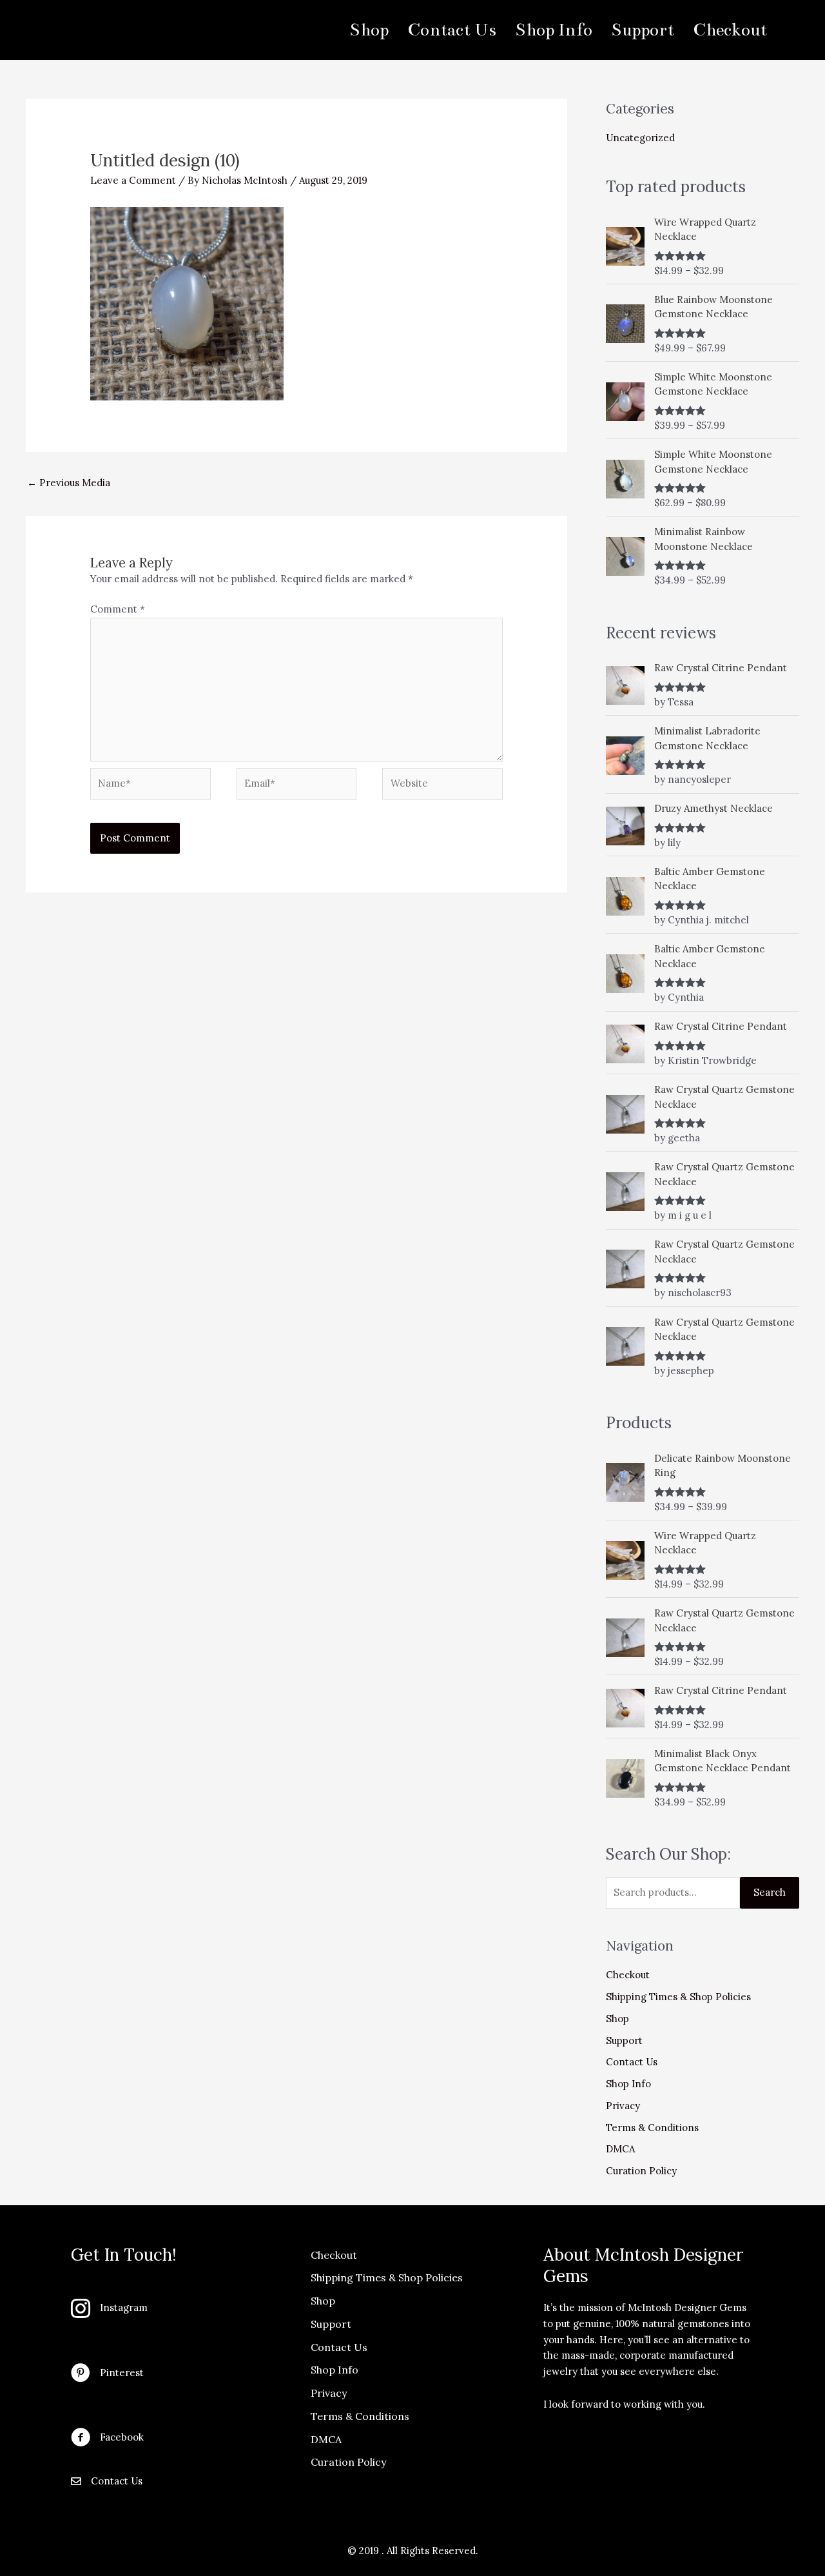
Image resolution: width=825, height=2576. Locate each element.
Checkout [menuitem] (730, 30)
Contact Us (632, 2062)
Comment (118, 609)
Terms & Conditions (652, 2128)
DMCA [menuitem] (326, 2439)
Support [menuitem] (643, 30)
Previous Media (69, 483)
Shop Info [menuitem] (554, 30)
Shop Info (628, 2084)
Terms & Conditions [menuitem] (360, 2416)
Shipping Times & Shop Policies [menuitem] (387, 2277)
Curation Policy (641, 2171)
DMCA (620, 2149)
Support (624, 2040)
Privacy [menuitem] (329, 2393)
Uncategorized (640, 138)
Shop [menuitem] (369, 30)
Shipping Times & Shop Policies (678, 1997)
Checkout (628, 1975)
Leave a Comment (133, 180)
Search (770, 1892)
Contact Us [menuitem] (452, 30)
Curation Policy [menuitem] (348, 2462)
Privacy (623, 2106)
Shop (617, 2019)
